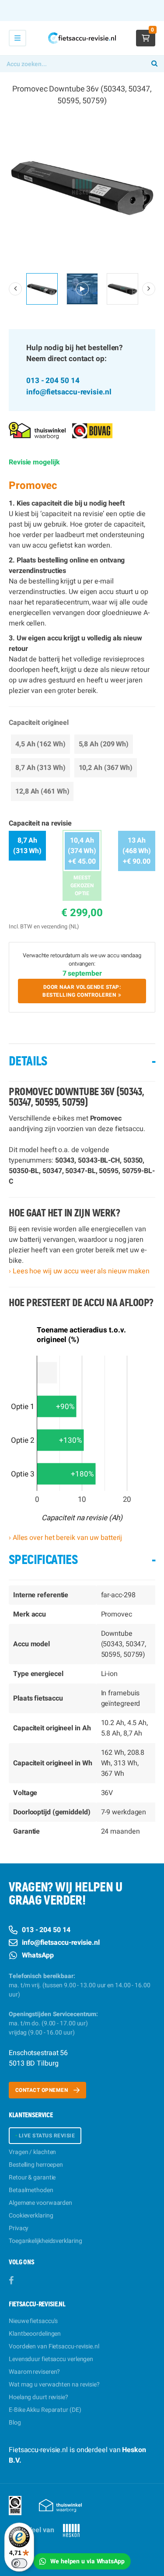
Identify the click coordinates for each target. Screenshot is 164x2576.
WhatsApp (38, 1955)
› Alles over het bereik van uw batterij (65, 1538)
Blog (15, 2423)
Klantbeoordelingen (35, 2334)
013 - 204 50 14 (53, 381)
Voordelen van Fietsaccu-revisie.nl (54, 2346)
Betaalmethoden (31, 2190)
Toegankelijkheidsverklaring (45, 2241)
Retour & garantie (32, 2177)
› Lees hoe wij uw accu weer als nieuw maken (79, 1271)
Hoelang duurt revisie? (38, 2397)
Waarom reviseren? (34, 2372)
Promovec (33, 486)
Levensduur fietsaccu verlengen (51, 2359)
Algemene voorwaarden (40, 2203)
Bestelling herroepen (36, 2165)
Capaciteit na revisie (40, 823)
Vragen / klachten (32, 2152)
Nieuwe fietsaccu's (33, 2321)
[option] (82, 187)
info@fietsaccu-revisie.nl (69, 392)
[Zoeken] (154, 64)
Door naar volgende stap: (82, 991)
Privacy (19, 2228)
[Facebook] (11, 2281)
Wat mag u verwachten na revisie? (54, 2384)
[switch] (19, 2563)
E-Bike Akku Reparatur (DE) (45, 2410)
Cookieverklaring (31, 2216)
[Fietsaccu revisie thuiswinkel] (37, 430)
